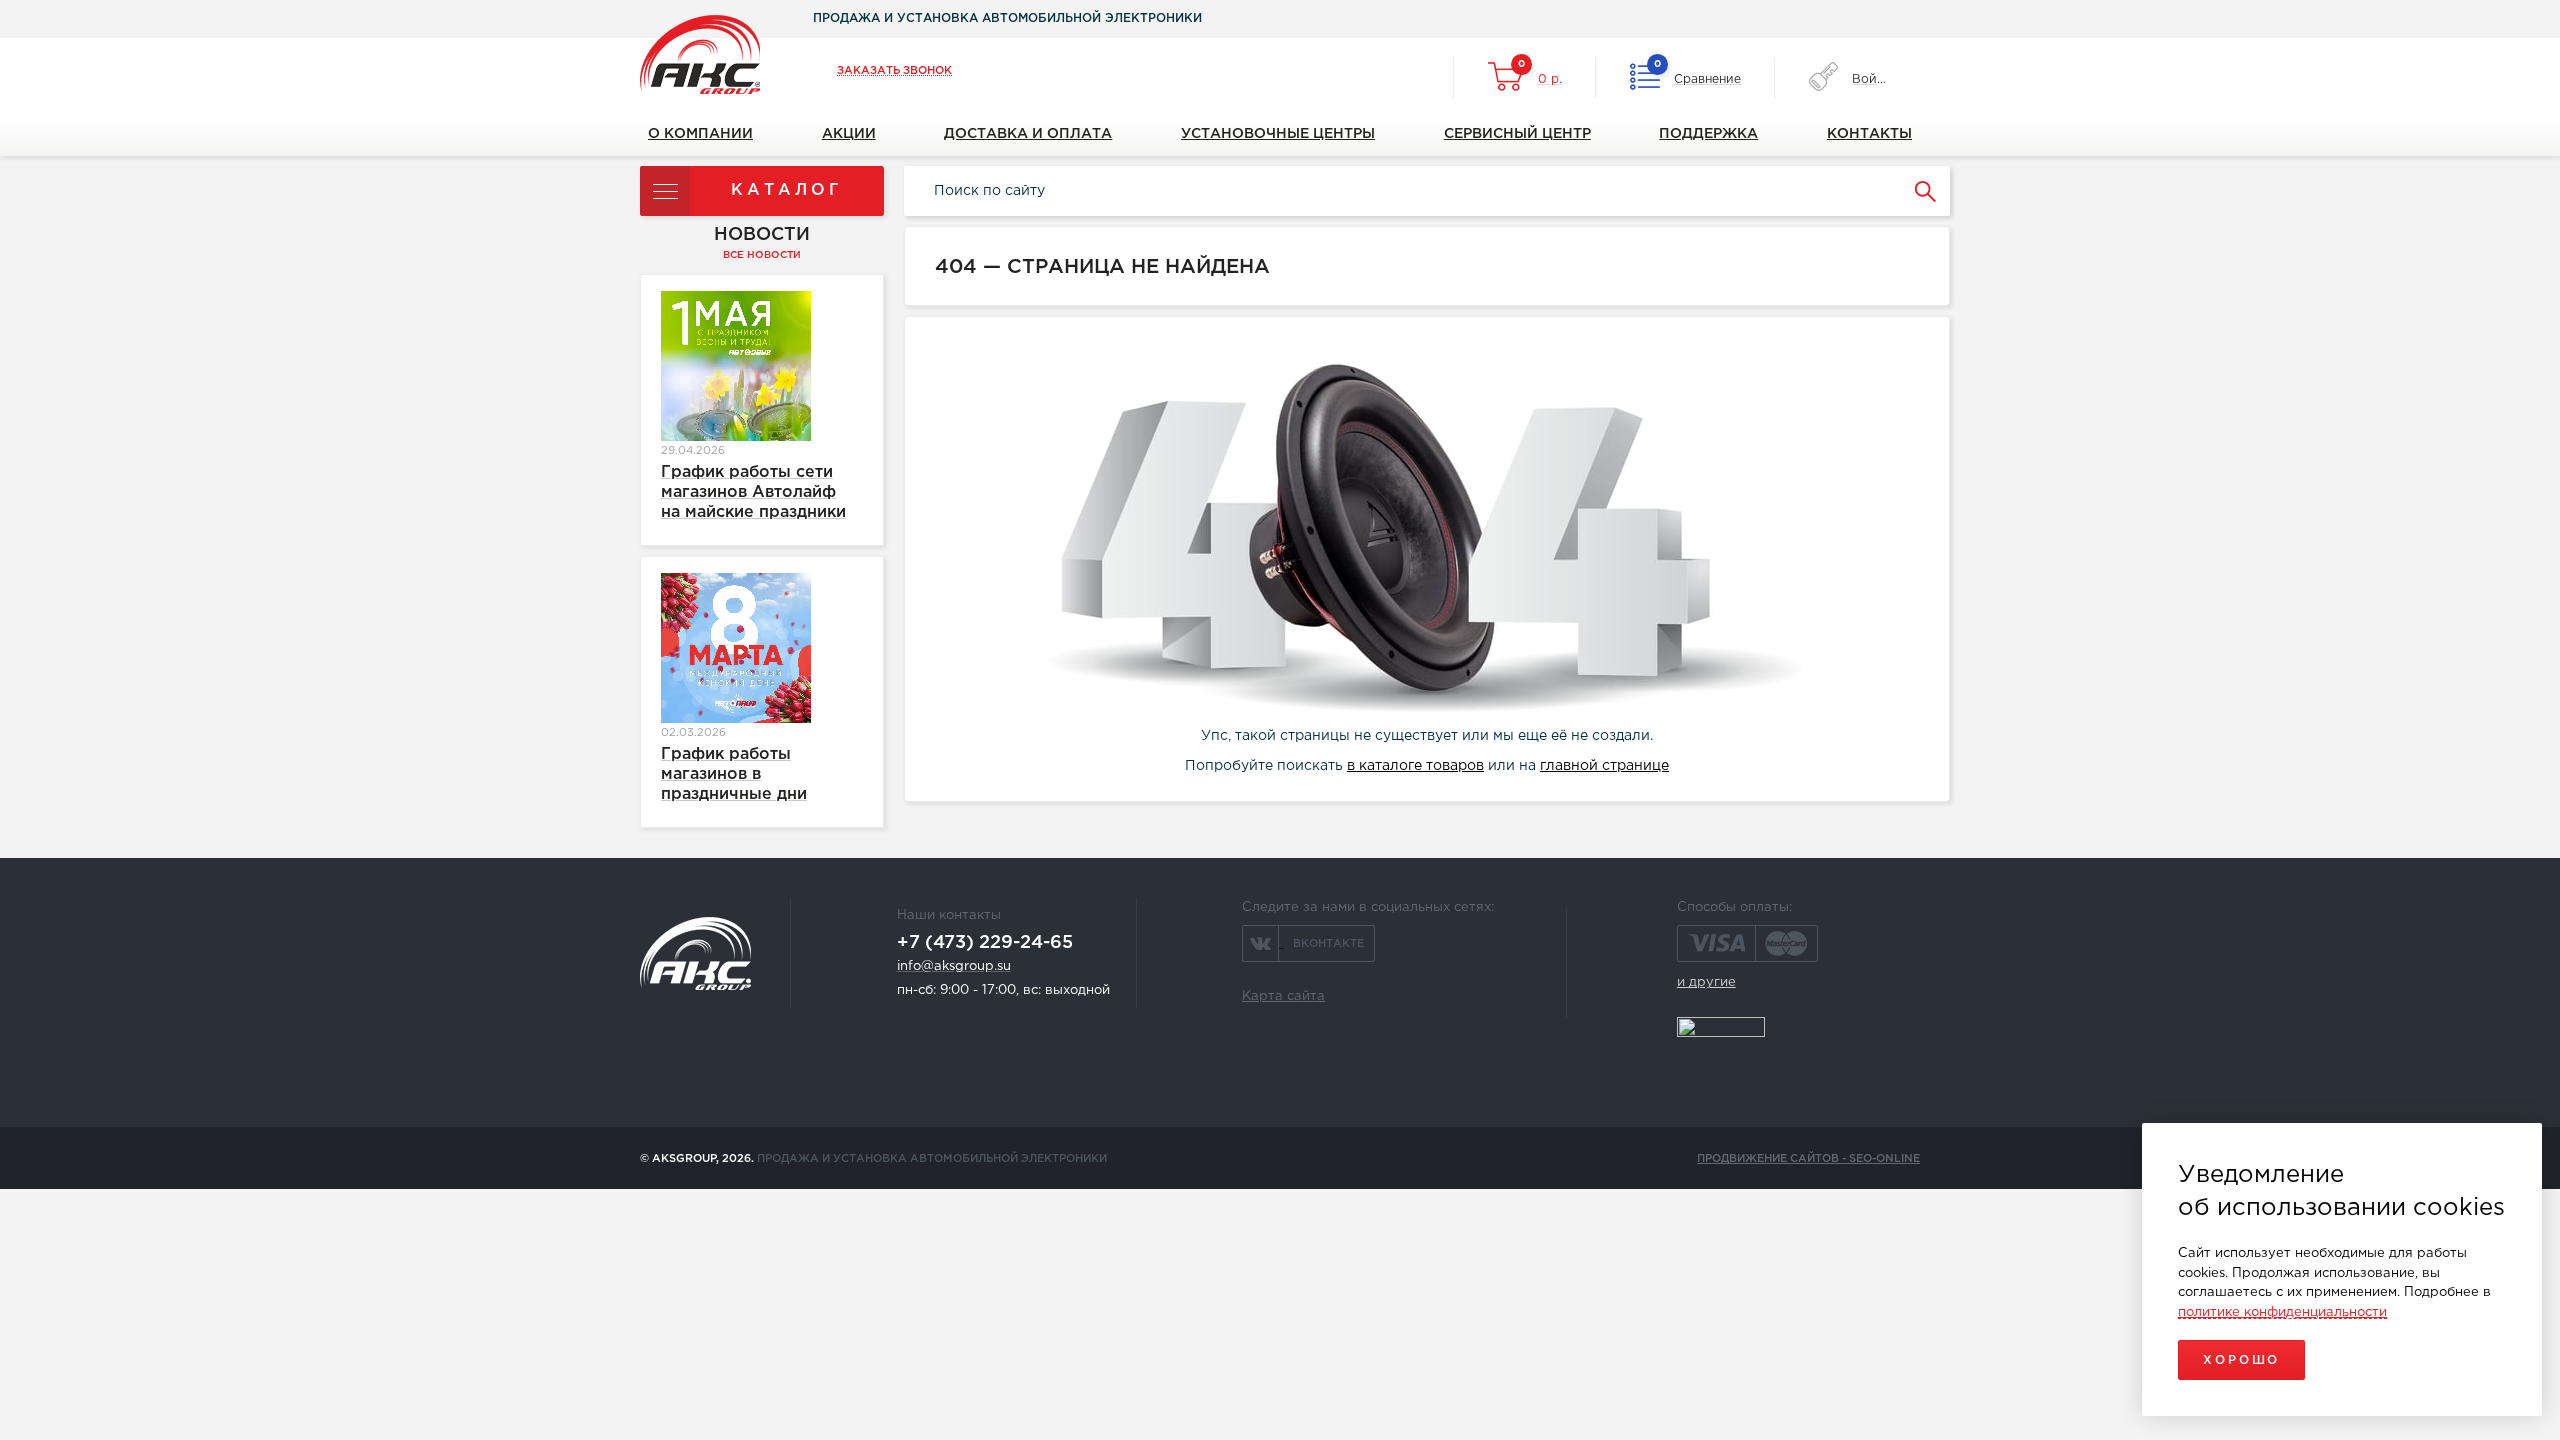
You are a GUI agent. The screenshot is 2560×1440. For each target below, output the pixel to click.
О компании (700, 134)
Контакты (1869, 134)
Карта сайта (1283, 996)
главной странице (1604, 766)
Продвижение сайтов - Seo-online (1808, 1159)
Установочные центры (1278, 134)
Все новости (762, 255)
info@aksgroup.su (954, 966)
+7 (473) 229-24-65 (985, 943)
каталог (787, 190)
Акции (849, 134)
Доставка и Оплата (1028, 134)
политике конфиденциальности (2282, 1312)
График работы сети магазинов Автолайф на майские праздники (753, 492)
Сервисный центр (1517, 134)
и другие (1706, 982)
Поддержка (1708, 134)
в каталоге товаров (1415, 766)
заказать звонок (894, 71)
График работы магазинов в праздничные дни (734, 774)
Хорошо (2241, 1360)
